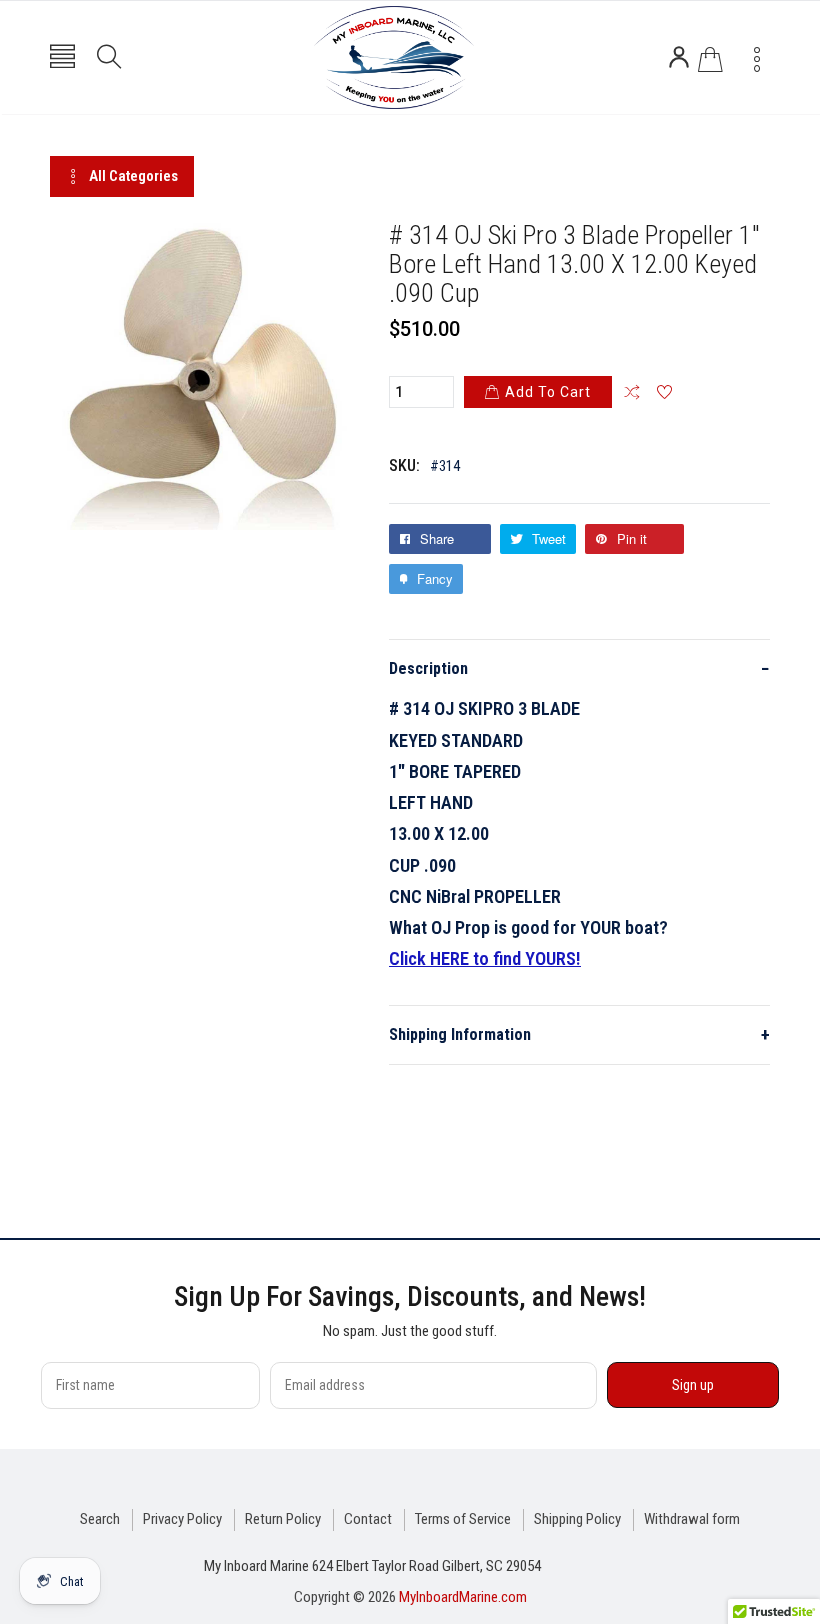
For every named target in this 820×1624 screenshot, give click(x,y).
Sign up (693, 1385)
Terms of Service (463, 1519)
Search (100, 1519)
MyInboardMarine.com (463, 1597)
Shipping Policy (577, 1519)
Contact (368, 1519)
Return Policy (283, 1519)
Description (579, 668)
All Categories (133, 176)
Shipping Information (579, 1034)
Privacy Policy (182, 1519)
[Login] (679, 57)
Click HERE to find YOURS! (485, 958)
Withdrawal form (692, 1519)
